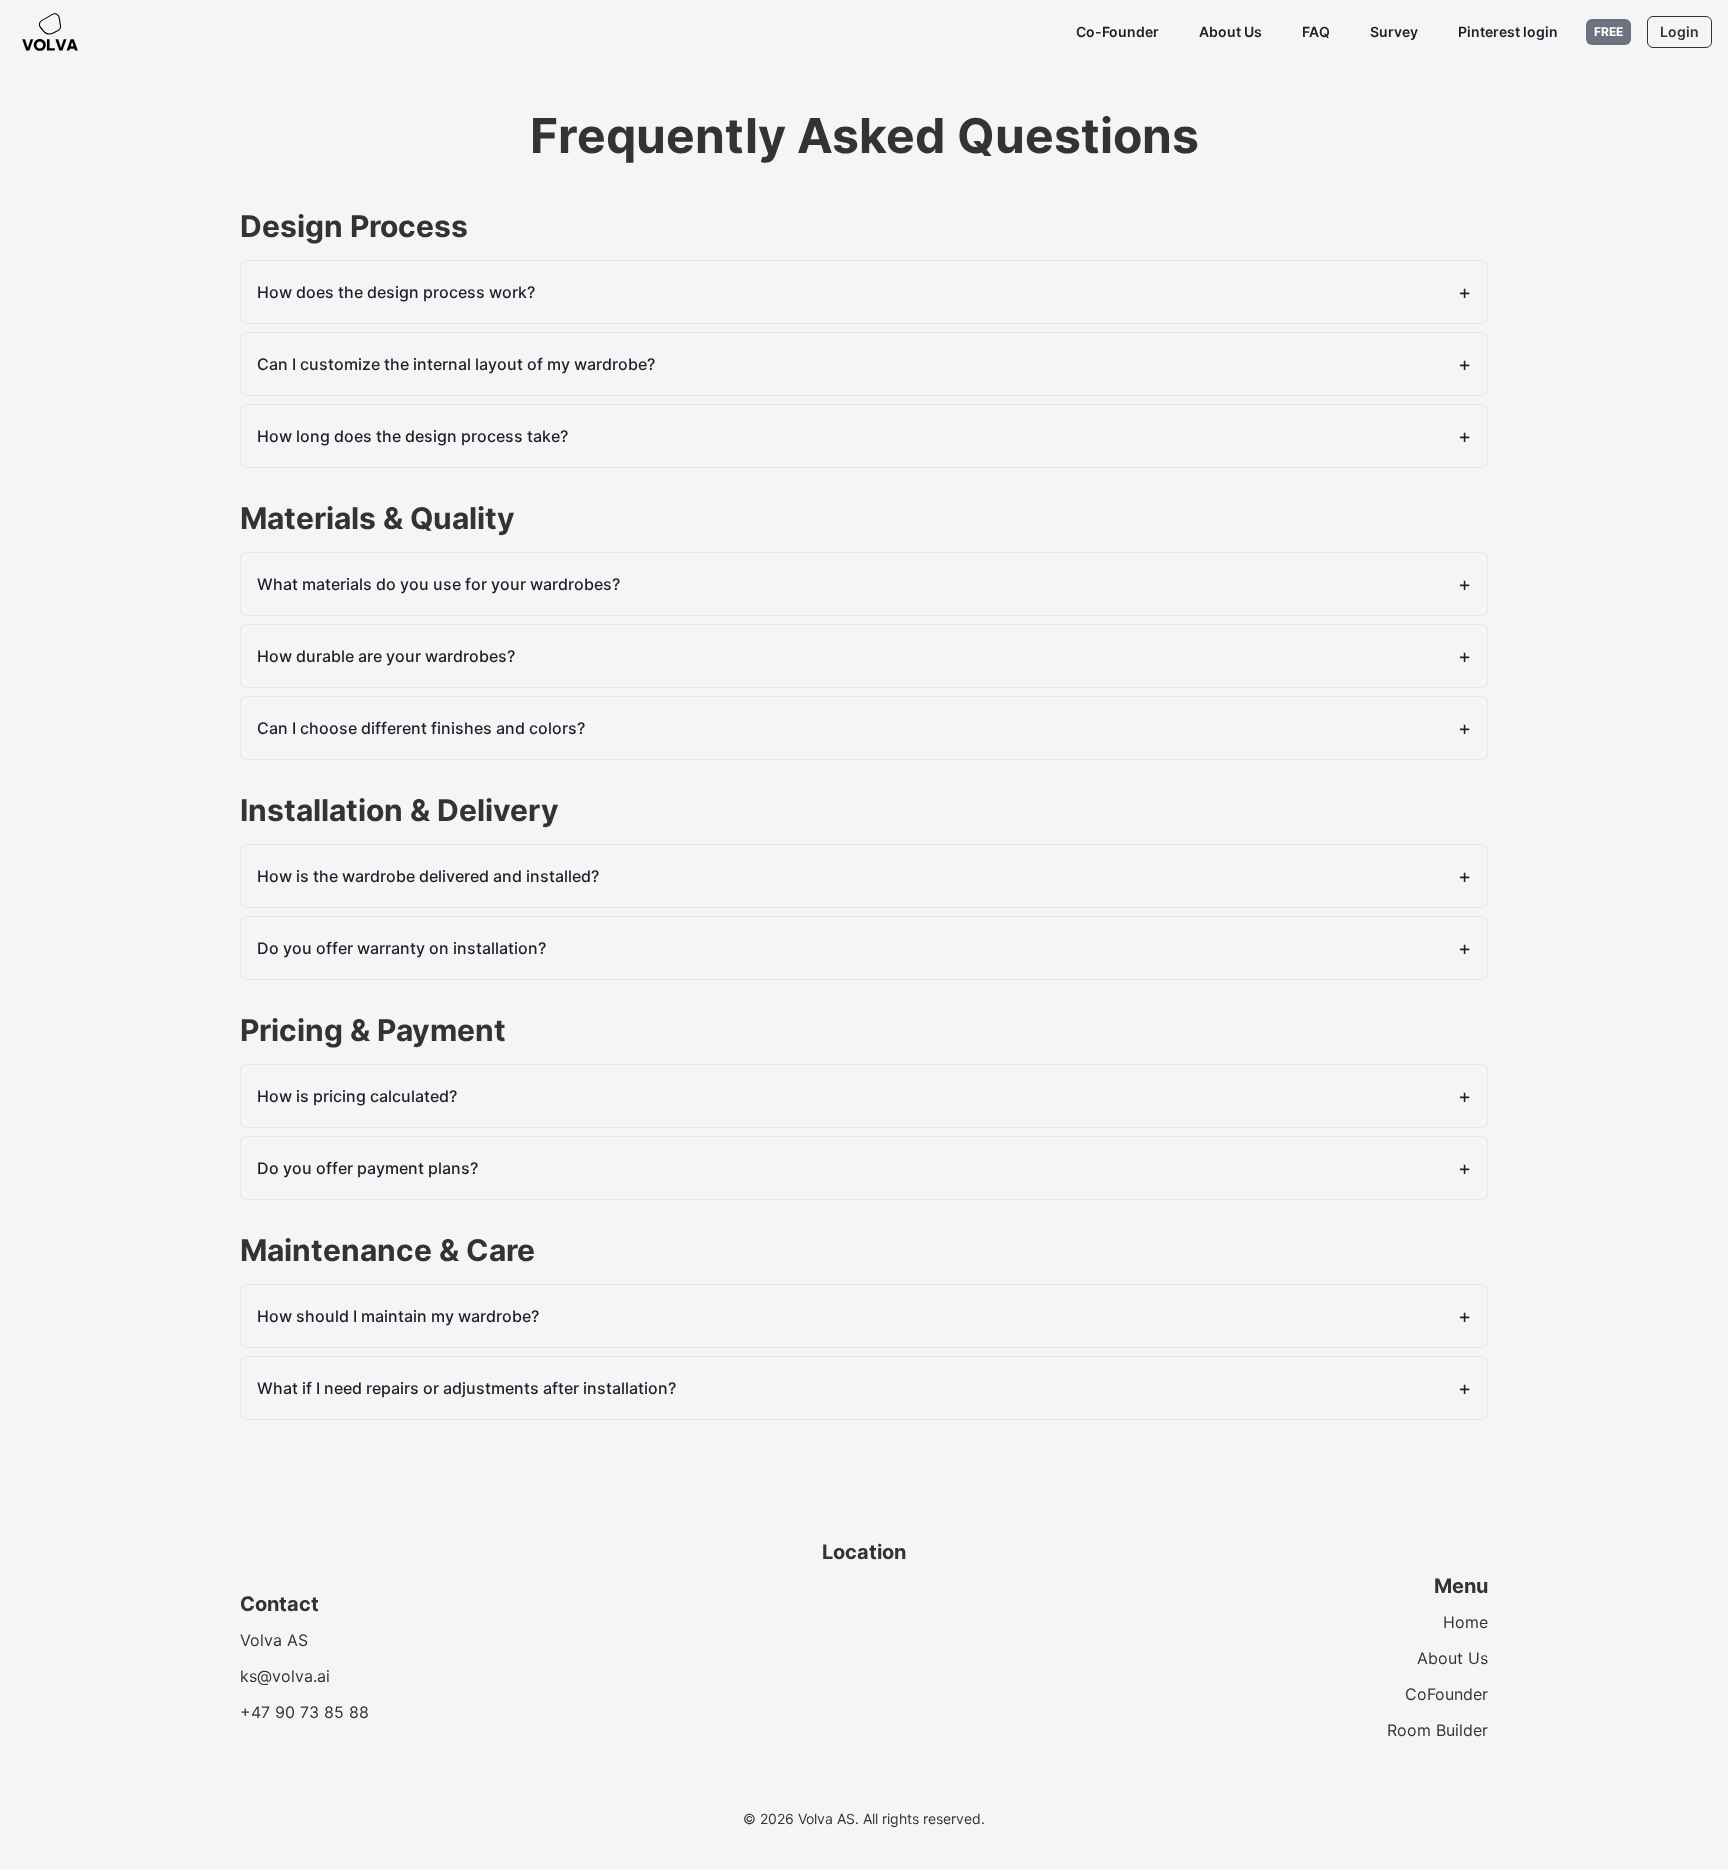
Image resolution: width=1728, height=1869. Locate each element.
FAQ (1316, 31)
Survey (1394, 31)
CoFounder (1446, 1694)
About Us (1230, 31)
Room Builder (1437, 1730)
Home (1465, 1622)
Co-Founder (1117, 31)
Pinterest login (1508, 31)
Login (1679, 31)
